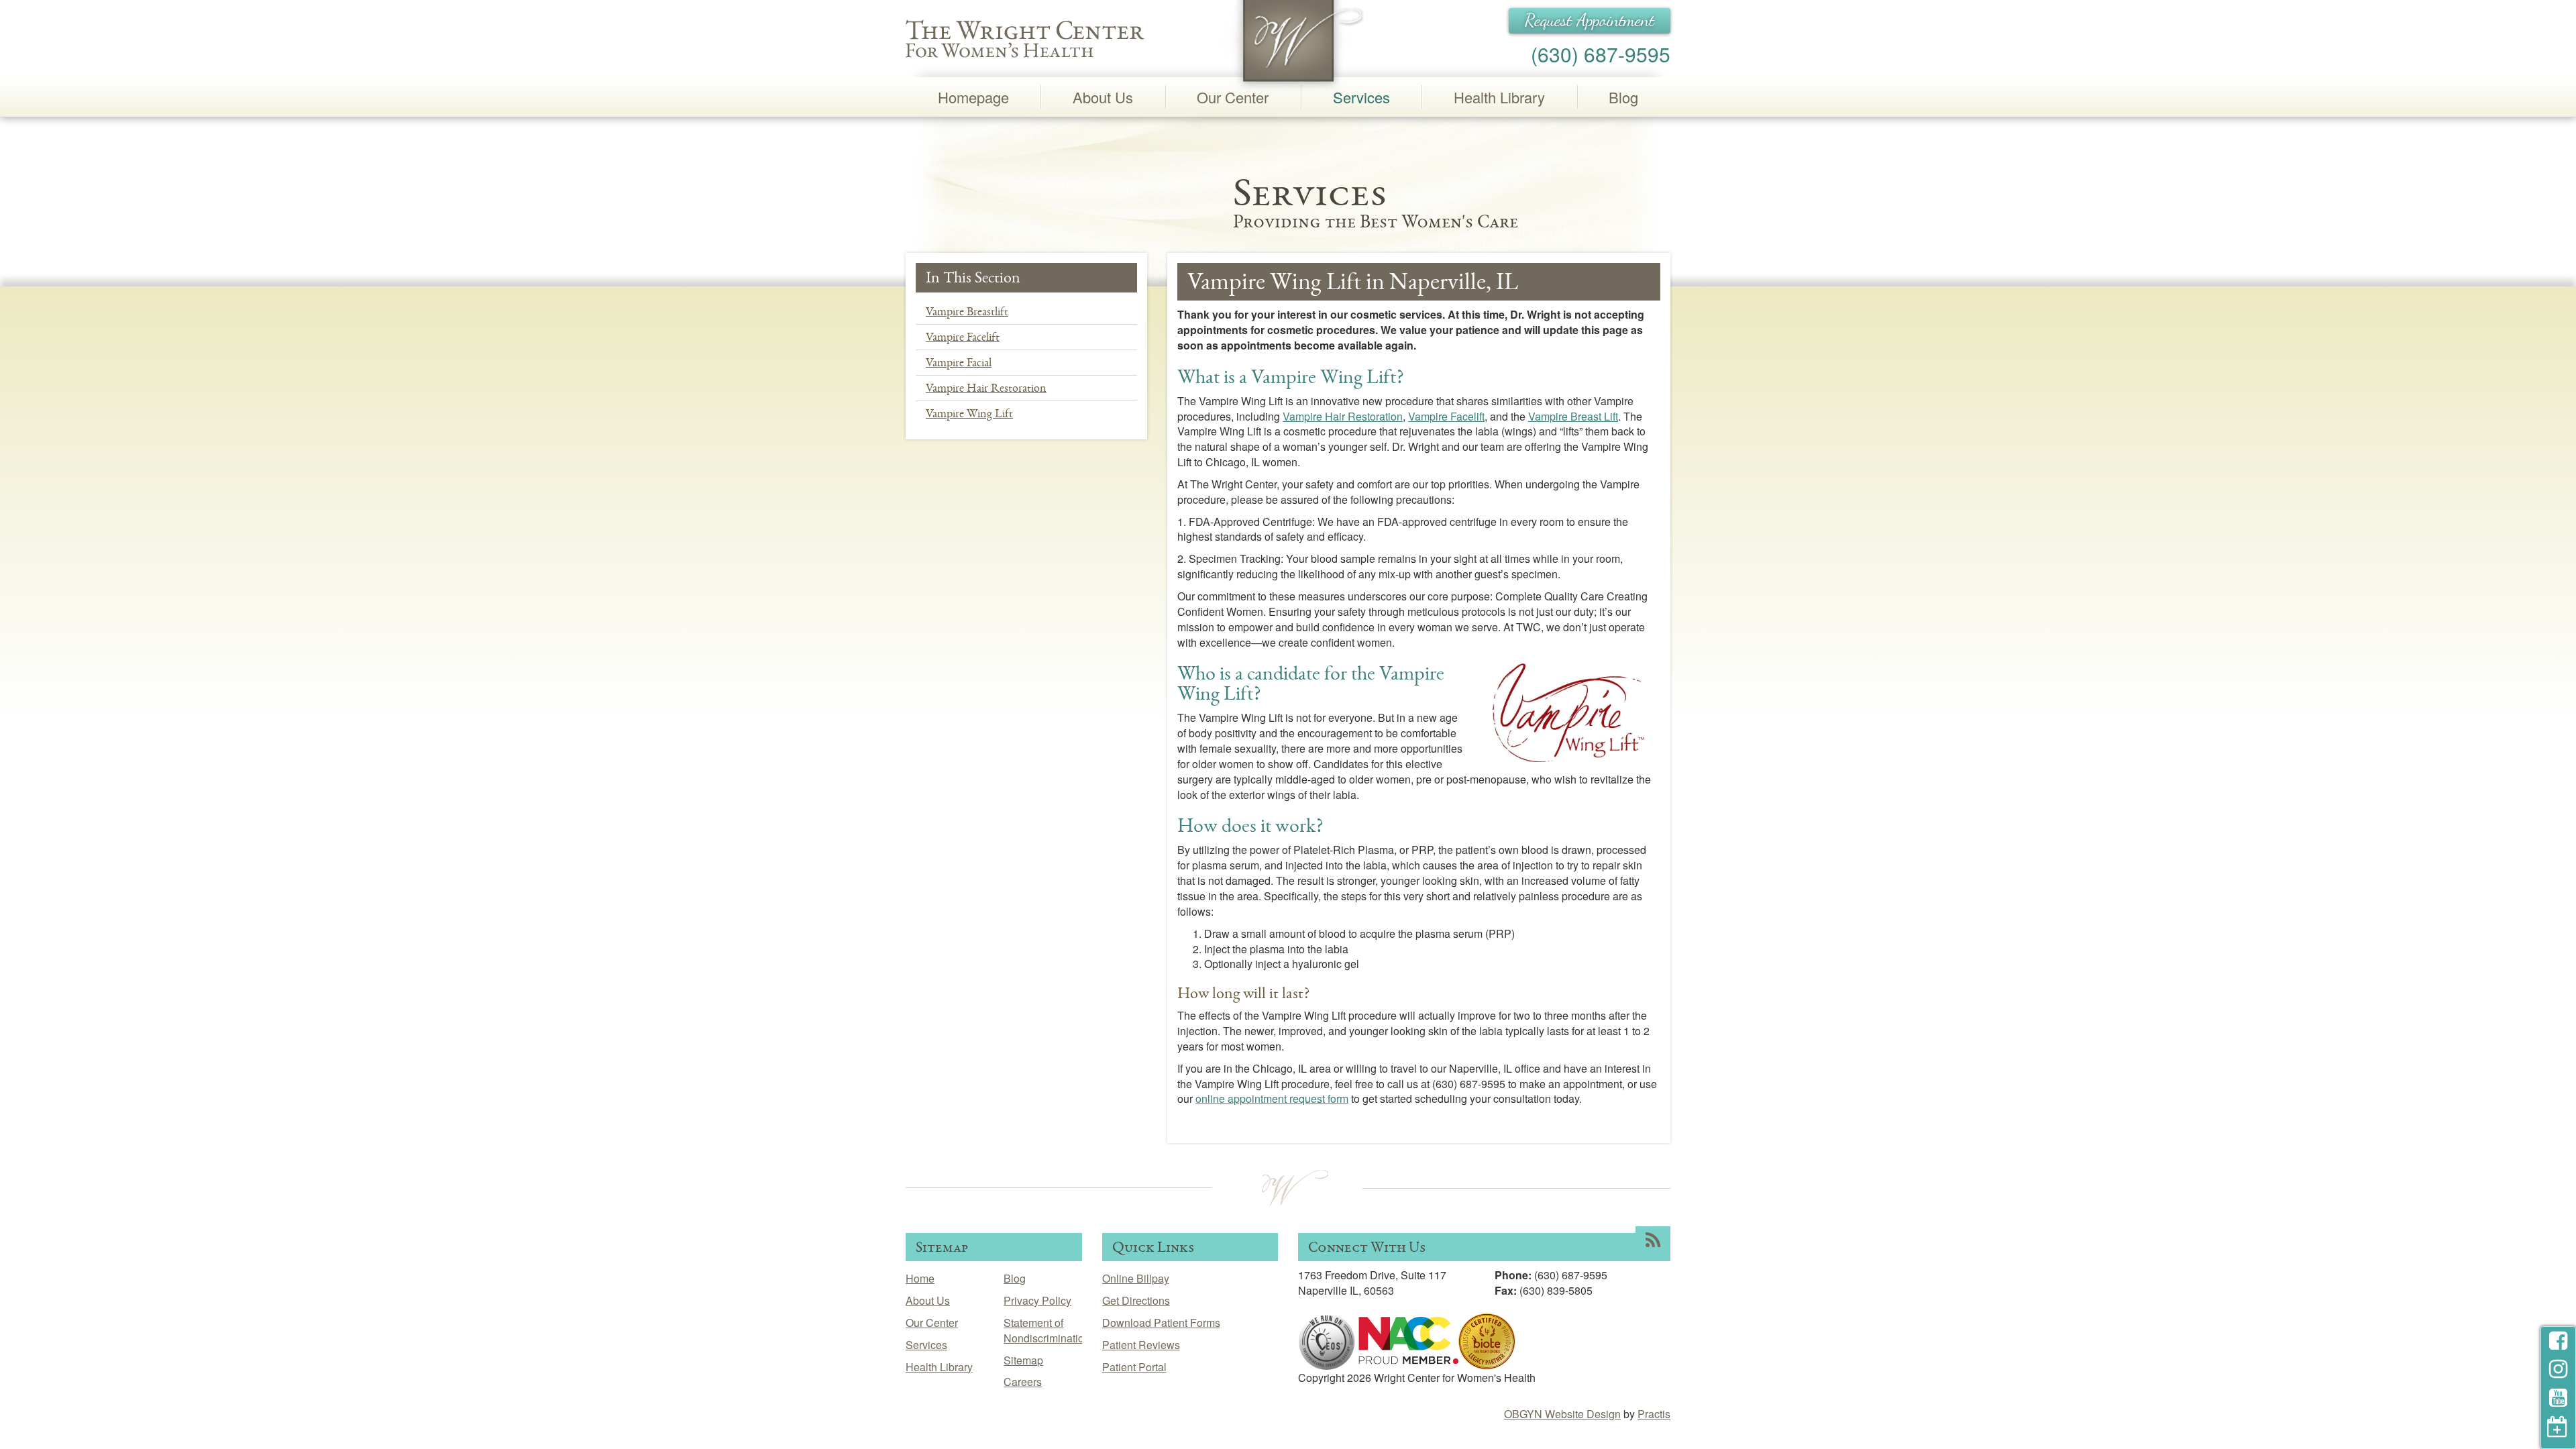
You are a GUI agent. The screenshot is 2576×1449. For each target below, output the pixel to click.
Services (1361, 97)
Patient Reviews (1141, 1345)
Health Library (1499, 97)
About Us (1103, 97)
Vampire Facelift (963, 337)
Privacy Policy (1037, 1300)
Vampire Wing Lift (969, 413)
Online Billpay (1136, 1278)
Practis (1654, 1414)
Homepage (973, 97)
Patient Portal (1134, 1367)
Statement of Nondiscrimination (1047, 1330)
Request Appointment (1590, 20)
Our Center (1233, 97)
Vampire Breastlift (967, 311)
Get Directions (1136, 1300)
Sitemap (1023, 1360)
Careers (1023, 1382)
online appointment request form (1272, 1098)
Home (920, 1278)
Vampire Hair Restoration (986, 388)
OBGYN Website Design (1562, 1414)
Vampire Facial (959, 362)
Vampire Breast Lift (1573, 416)
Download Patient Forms (1161, 1323)
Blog (1623, 97)
